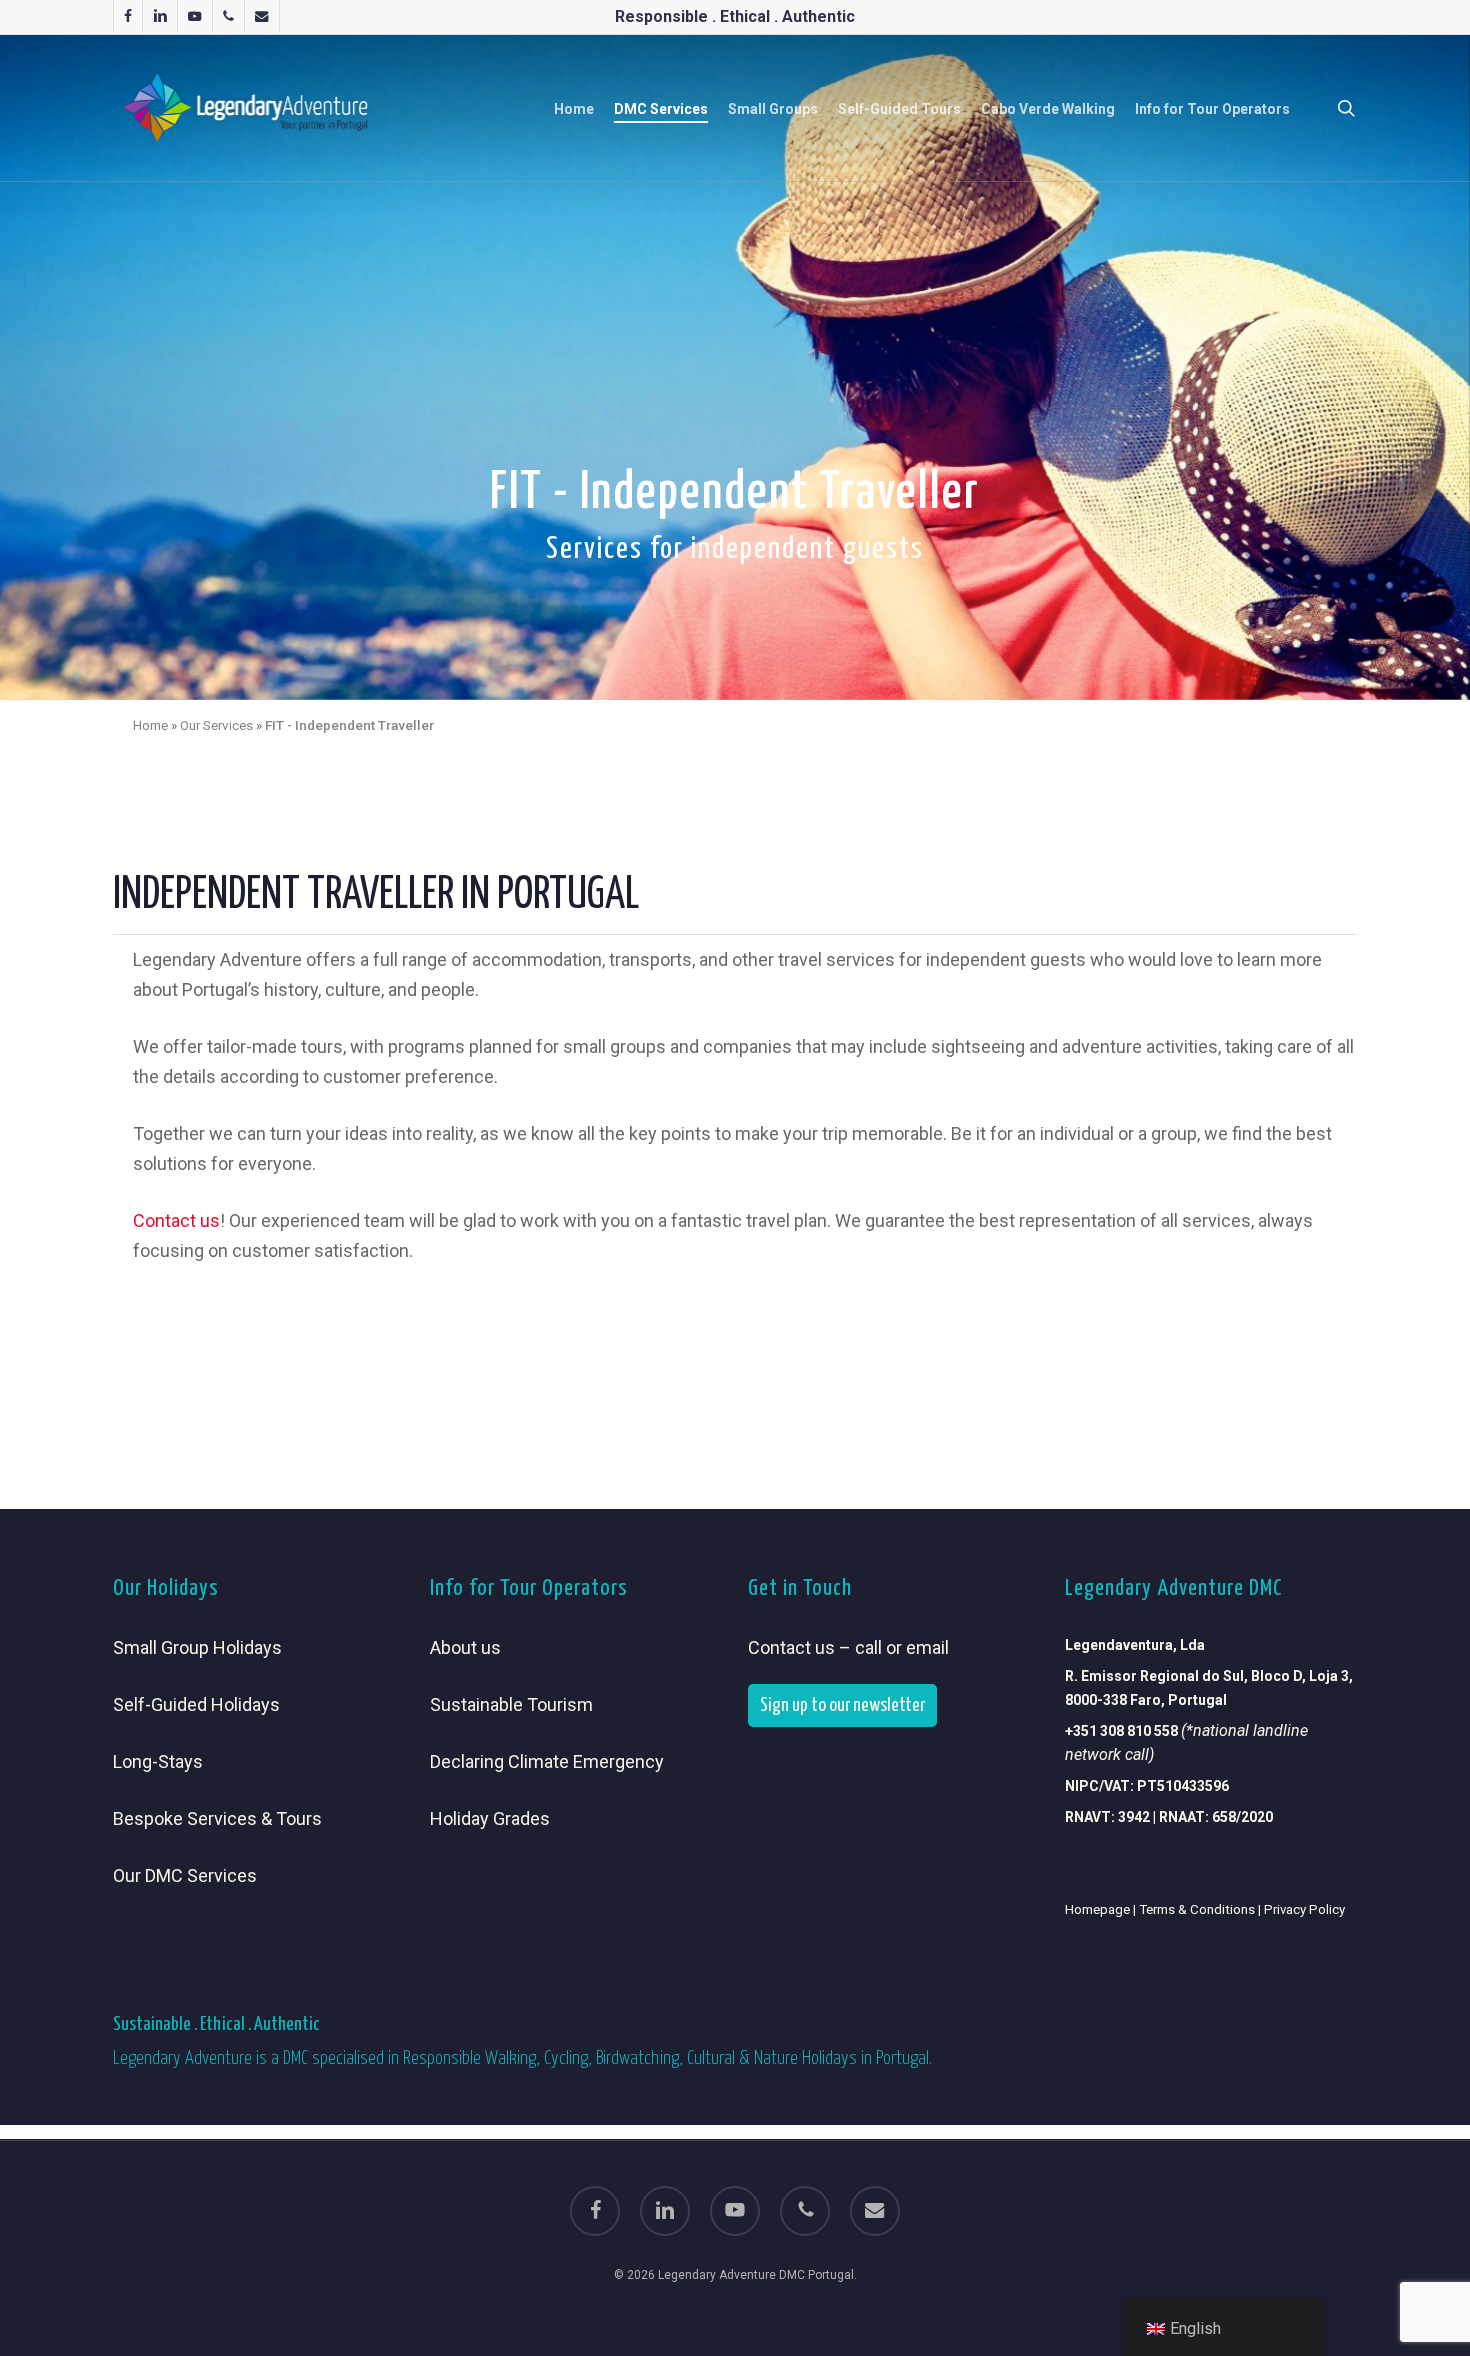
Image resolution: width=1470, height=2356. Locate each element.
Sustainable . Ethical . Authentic (216, 2024)
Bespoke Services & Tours (217, 1818)
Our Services (216, 725)
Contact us (176, 1220)
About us (465, 1647)
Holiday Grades (490, 1818)
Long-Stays (158, 1761)
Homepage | (1102, 1909)
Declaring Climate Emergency (547, 1761)
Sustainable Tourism (511, 1704)
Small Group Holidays (197, 1647)
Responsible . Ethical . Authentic (735, 16)
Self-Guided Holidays (196, 1704)
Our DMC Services (185, 1875)
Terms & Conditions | (1201, 1909)
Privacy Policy (1304, 1909)
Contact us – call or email (848, 1647)
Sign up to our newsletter (842, 1705)
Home (150, 725)
